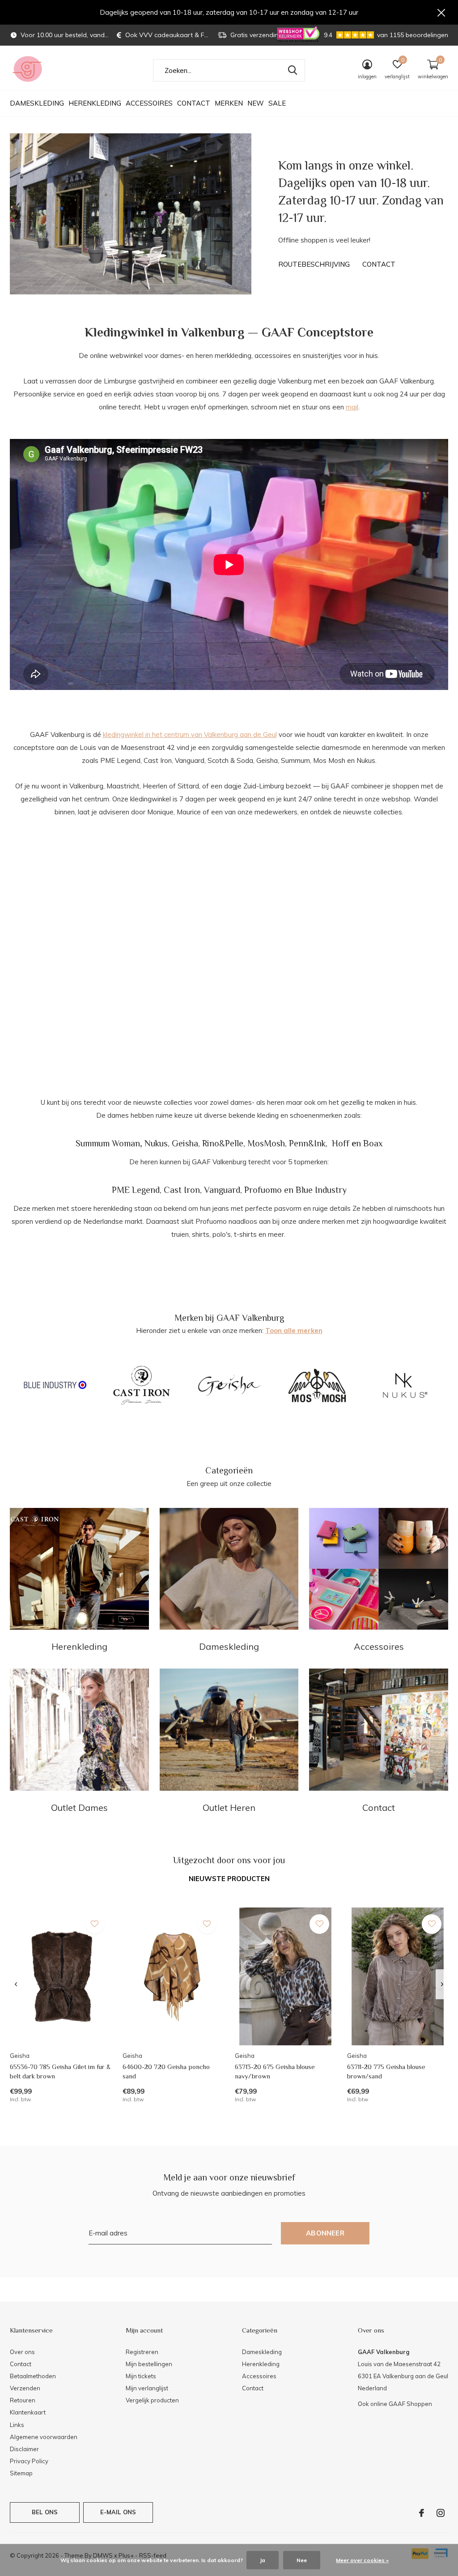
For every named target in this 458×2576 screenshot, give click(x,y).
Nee (302, 2560)
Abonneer (325, 2233)
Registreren (142, 2352)
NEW (256, 103)
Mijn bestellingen (149, 2364)
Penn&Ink (307, 1143)
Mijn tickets (141, 2376)
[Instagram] (441, 2513)
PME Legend (136, 1190)
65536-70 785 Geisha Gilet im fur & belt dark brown (60, 2071)
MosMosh (266, 1143)
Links (17, 2425)
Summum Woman (108, 1143)
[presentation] (16, 1984)
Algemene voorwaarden (44, 2437)
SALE (277, 103)
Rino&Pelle (223, 1143)
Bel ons (45, 2512)
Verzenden (25, 2388)
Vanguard (222, 1190)
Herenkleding (95, 103)
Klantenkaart (28, 2412)
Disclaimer (24, 2449)
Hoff (341, 1143)
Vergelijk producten (152, 2400)
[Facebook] (422, 2513)
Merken (229, 103)
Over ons (22, 2352)
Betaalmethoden (33, 2376)
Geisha (185, 1143)
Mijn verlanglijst (147, 2388)
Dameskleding (37, 103)
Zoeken (293, 70)
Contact (194, 103)
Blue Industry (321, 1190)
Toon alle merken (294, 1331)
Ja (263, 2560)
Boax (373, 1143)
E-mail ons (118, 2512)
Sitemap (21, 2473)
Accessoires (149, 103)
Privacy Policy (29, 2461)
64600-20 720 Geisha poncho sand (166, 2071)
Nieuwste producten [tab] (229, 1879)
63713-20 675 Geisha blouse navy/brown (275, 2071)
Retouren (23, 2400)
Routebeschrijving (314, 264)
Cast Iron (182, 1190)
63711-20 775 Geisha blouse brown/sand (386, 2071)
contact (379, 264)
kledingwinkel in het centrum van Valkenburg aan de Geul (190, 734)
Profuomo (263, 1190)
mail (352, 407)
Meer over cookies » (362, 2560)
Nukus (156, 1143)
